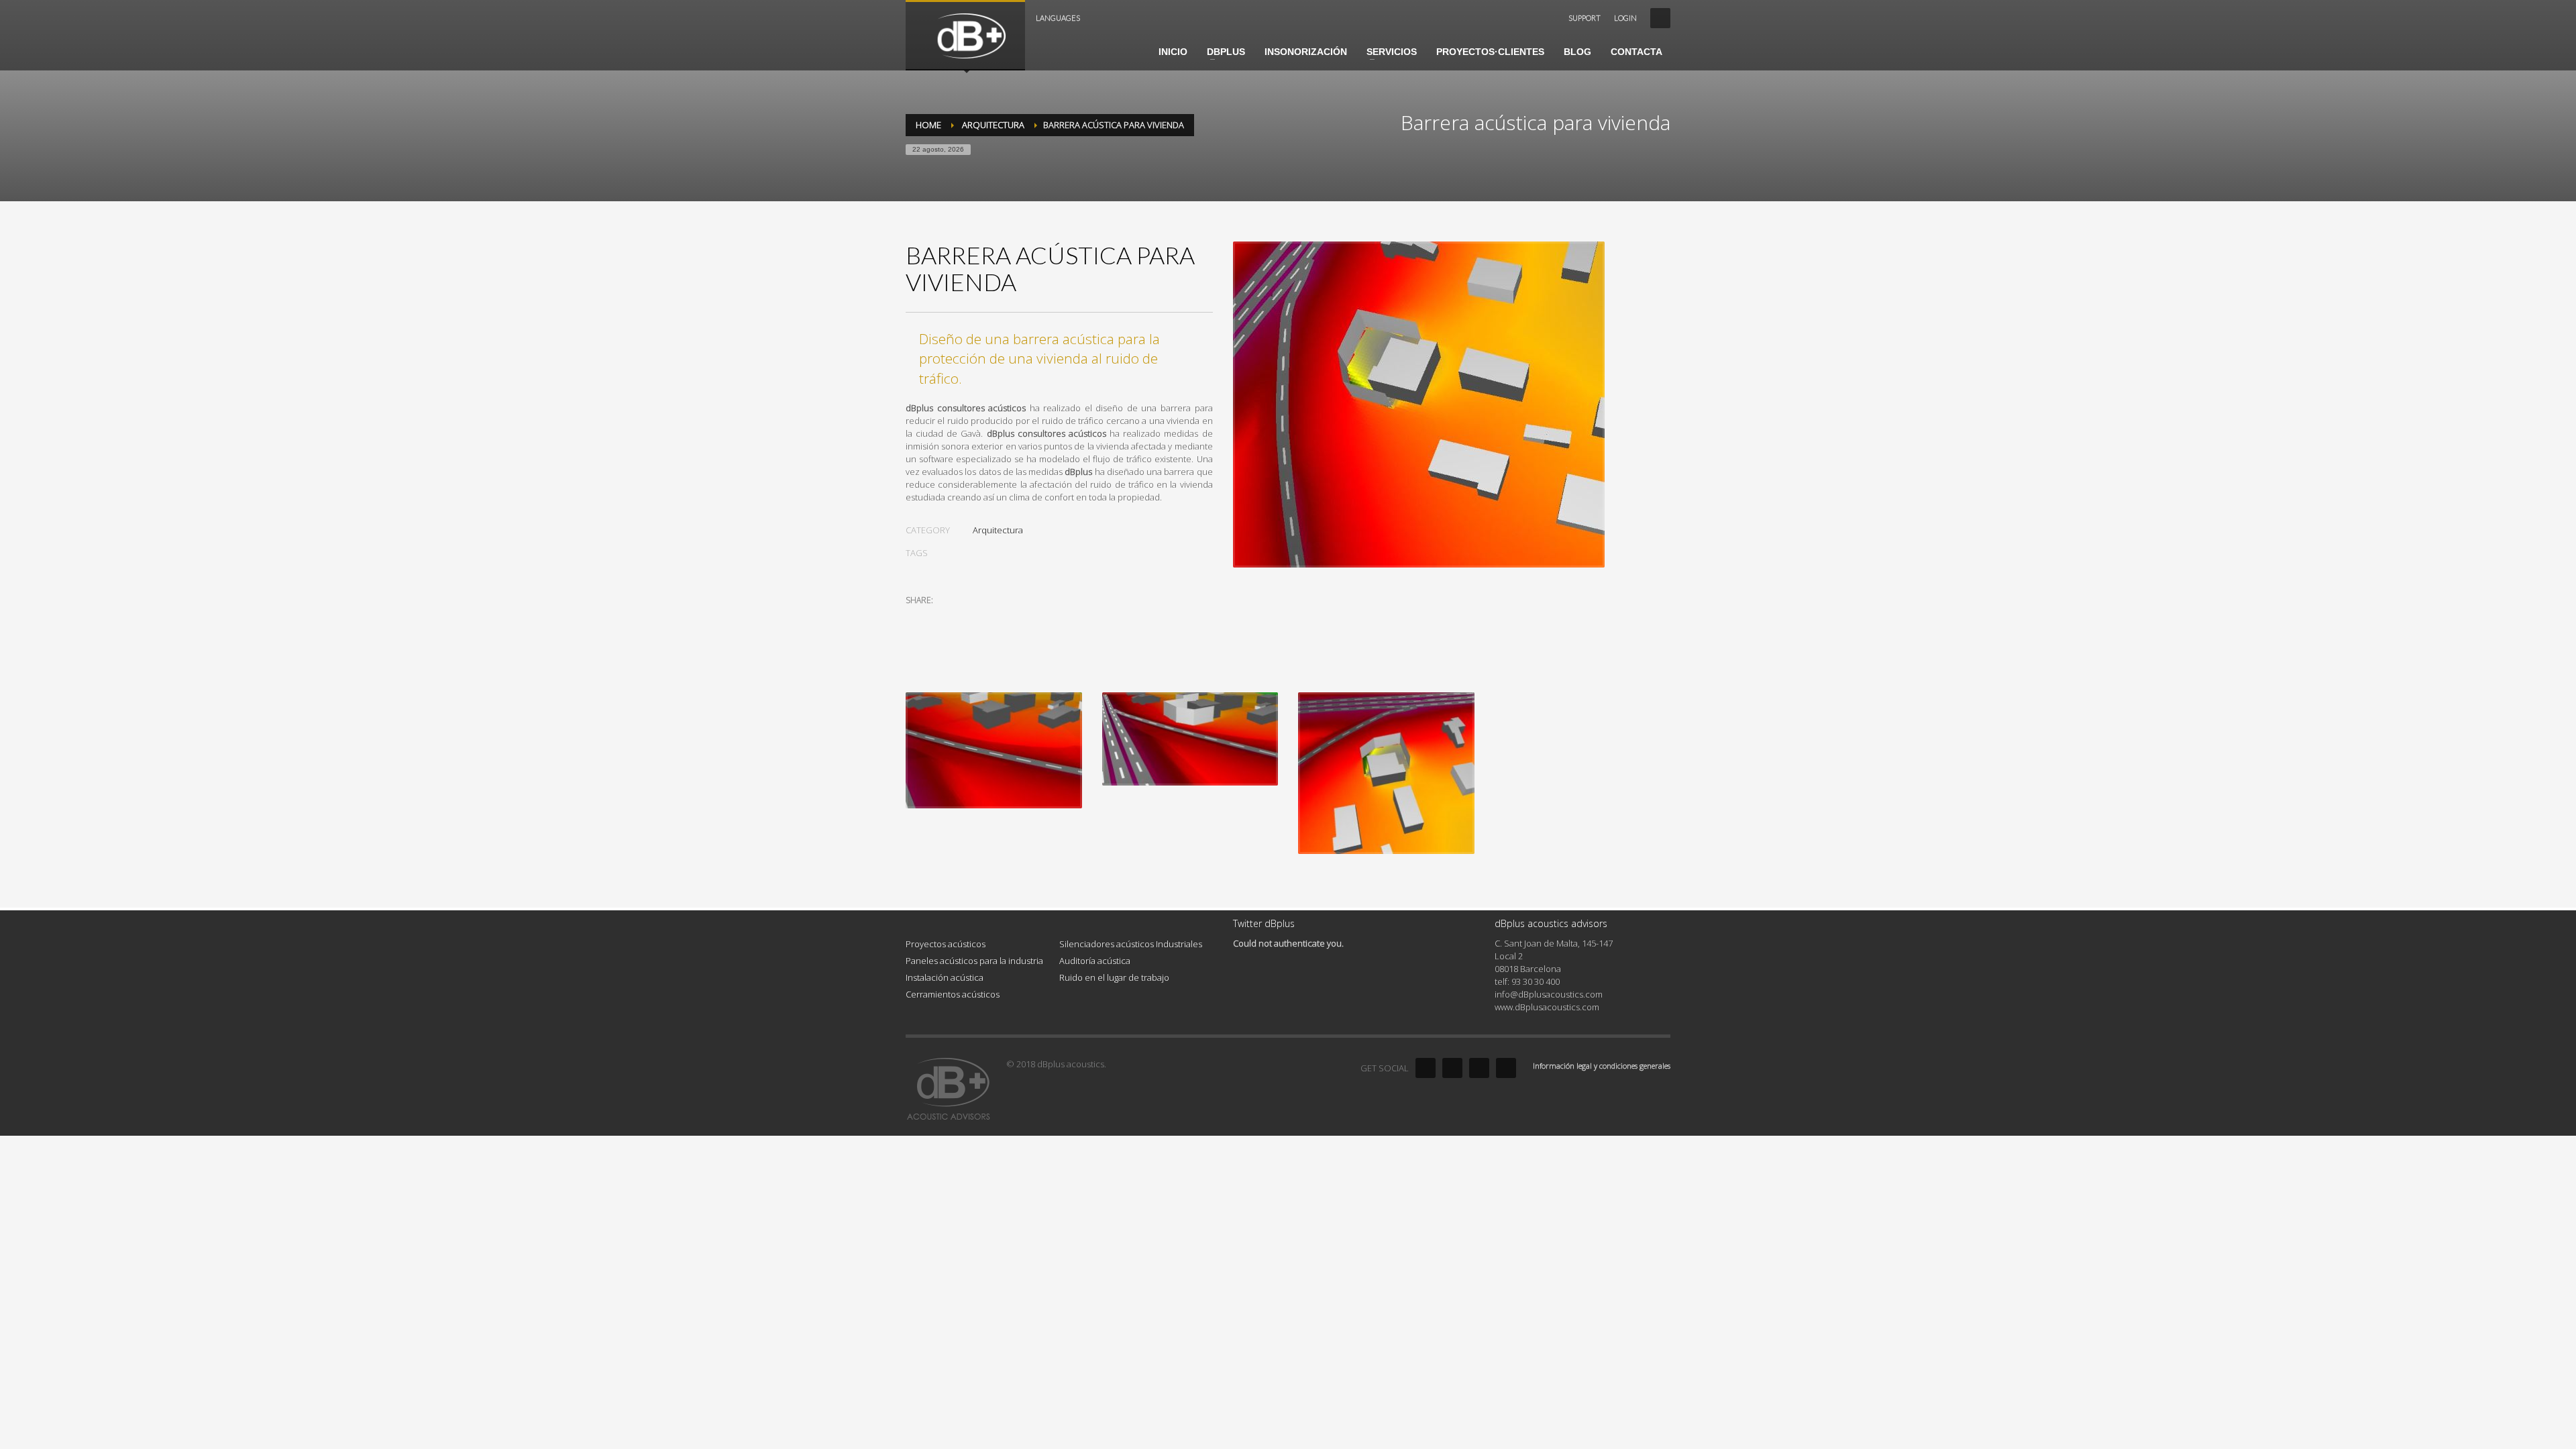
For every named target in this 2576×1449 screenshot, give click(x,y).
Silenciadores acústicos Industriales (1131, 944)
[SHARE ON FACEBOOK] (939, 618)
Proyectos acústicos (946, 944)
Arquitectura (998, 530)
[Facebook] (1426, 1068)
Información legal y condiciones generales (1602, 1066)
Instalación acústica (945, 977)
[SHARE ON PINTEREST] (986, 618)
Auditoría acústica (1095, 961)
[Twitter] (1452, 1068)
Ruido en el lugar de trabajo (1114, 977)
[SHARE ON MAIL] (1010, 618)
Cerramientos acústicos (953, 994)
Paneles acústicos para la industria (974, 961)
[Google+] (1506, 1068)
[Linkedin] (1479, 1068)
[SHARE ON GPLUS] (963, 618)
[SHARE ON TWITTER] (916, 619)
